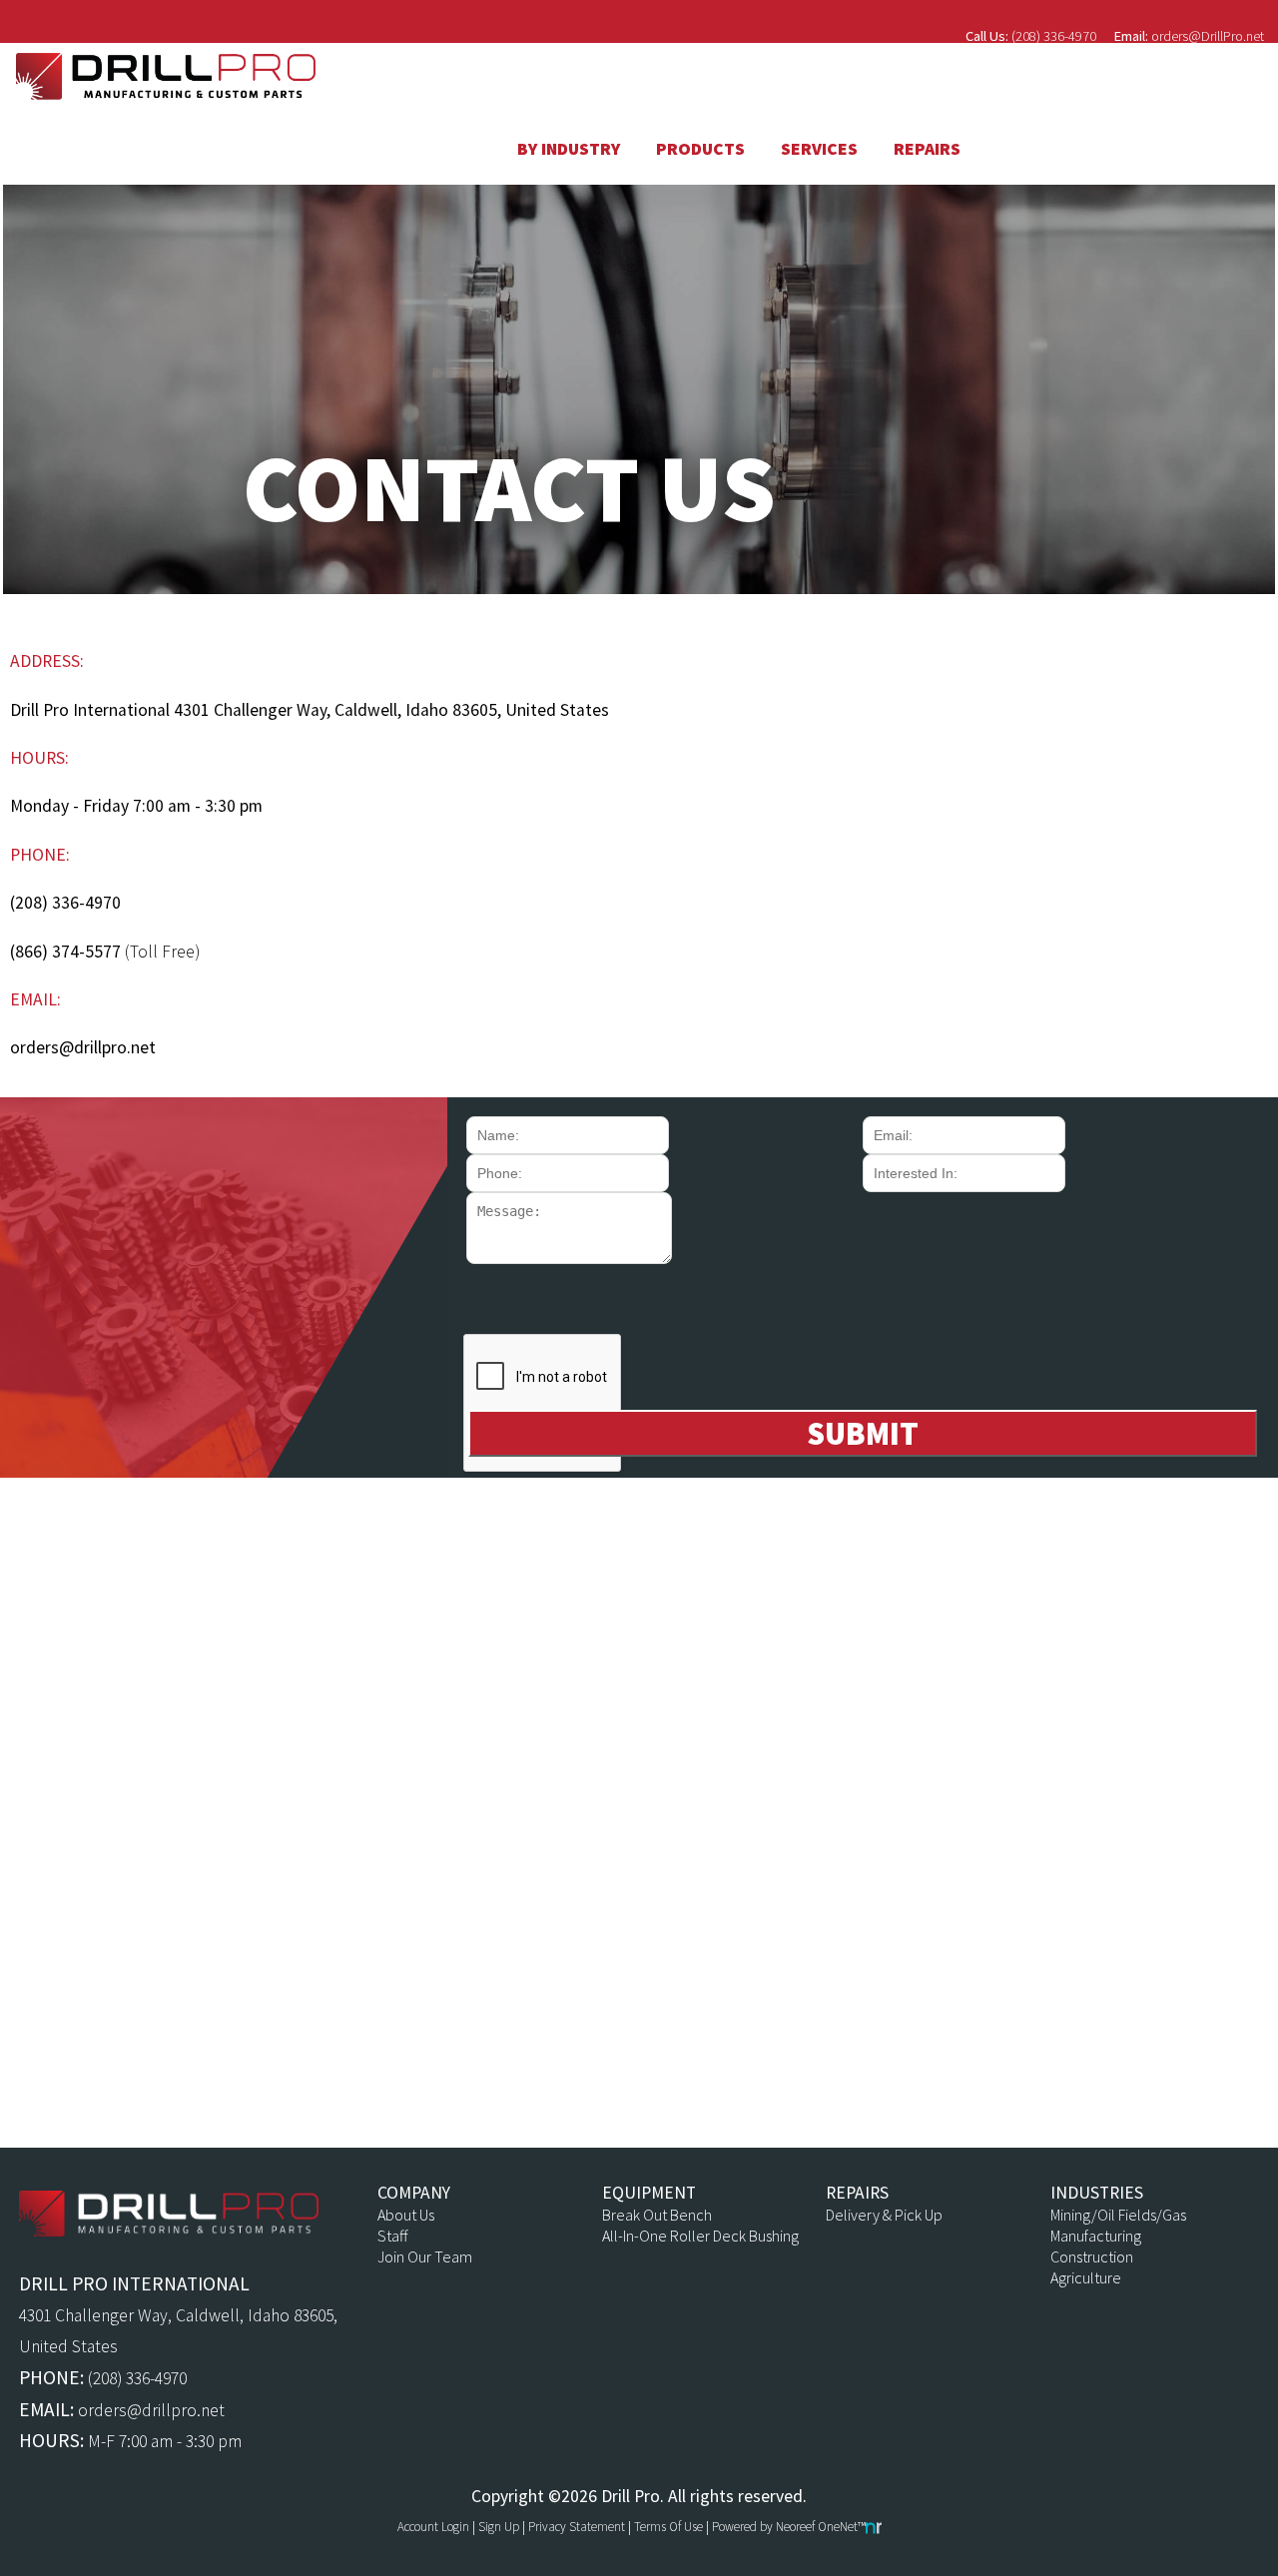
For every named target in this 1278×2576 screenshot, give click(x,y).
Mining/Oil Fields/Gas (1118, 2215)
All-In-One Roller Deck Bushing (700, 2236)
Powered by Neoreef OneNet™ (789, 2527)
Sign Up (499, 2527)
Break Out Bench (657, 2215)
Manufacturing (1096, 2236)
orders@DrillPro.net (1208, 36)
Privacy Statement (577, 2527)
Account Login (433, 2527)
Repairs (927, 149)
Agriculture (1086, 2278)
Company (1055, 82)
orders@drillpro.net (83, 1047)
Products (700, 149)
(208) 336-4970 (1054, 36)
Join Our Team (425, 2257)
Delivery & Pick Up (884, 2215)
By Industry (569, 149)
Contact (1205, 82)
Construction (1092, 2257)
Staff (392, 2236)
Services (819, 149)
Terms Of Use (668, 2527)
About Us (406, 2215)
